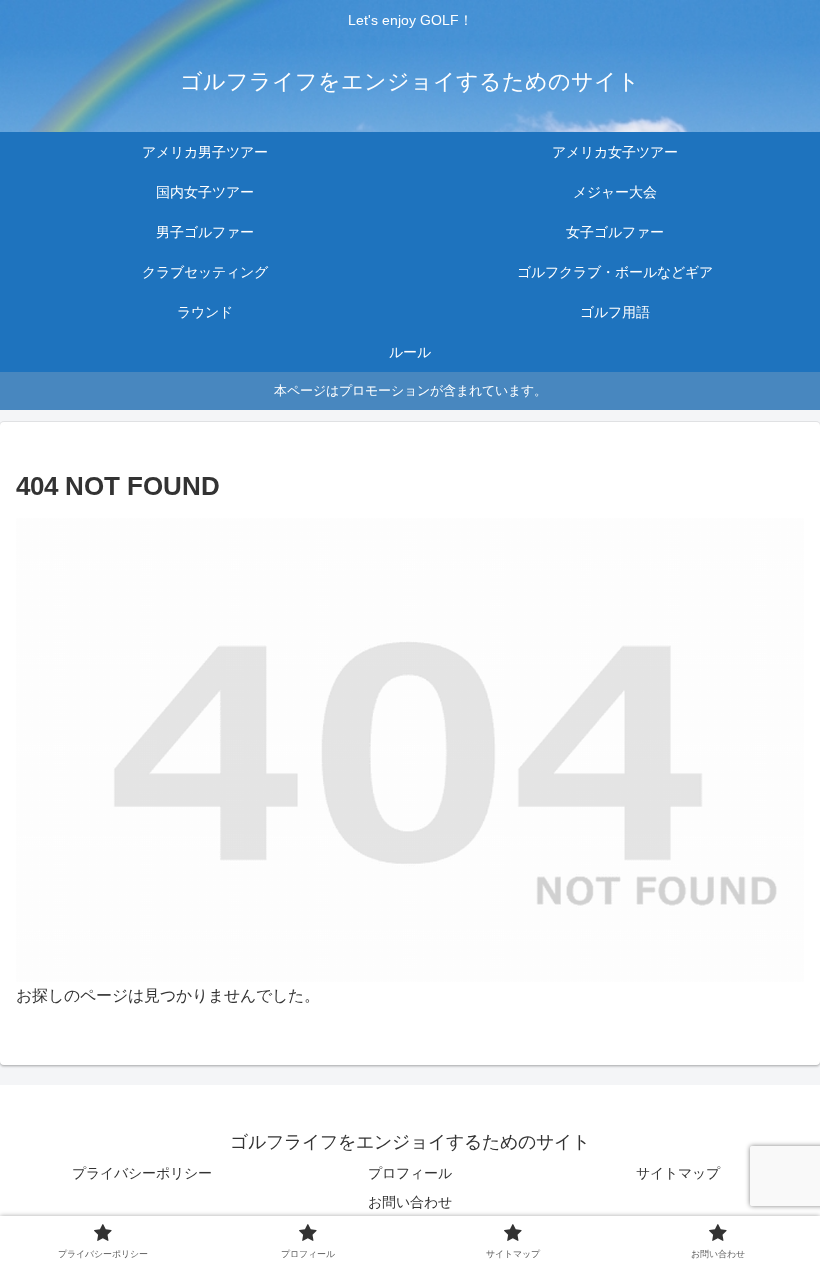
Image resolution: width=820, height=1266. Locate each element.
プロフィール (410, 1173)
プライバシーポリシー (142, 1173)
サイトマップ (678, 1173)
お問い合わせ (410, 1202)
